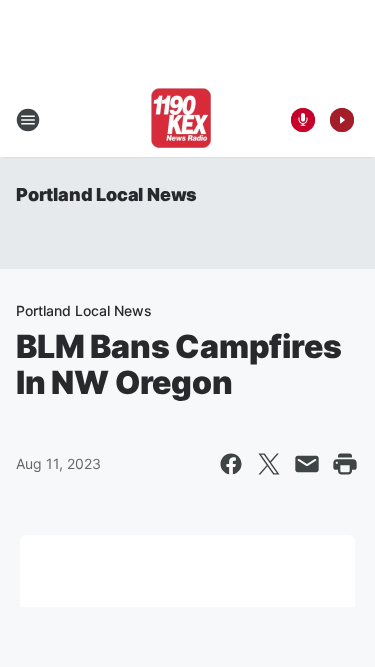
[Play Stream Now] (342, 120)
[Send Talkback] (303, 120)
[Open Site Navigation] (28, 120)
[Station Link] (181, 120)
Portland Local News (106, 194)
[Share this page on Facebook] (231, 464)
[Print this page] (345, 464)
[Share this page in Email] (307, 464)
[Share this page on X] (269, 464)
